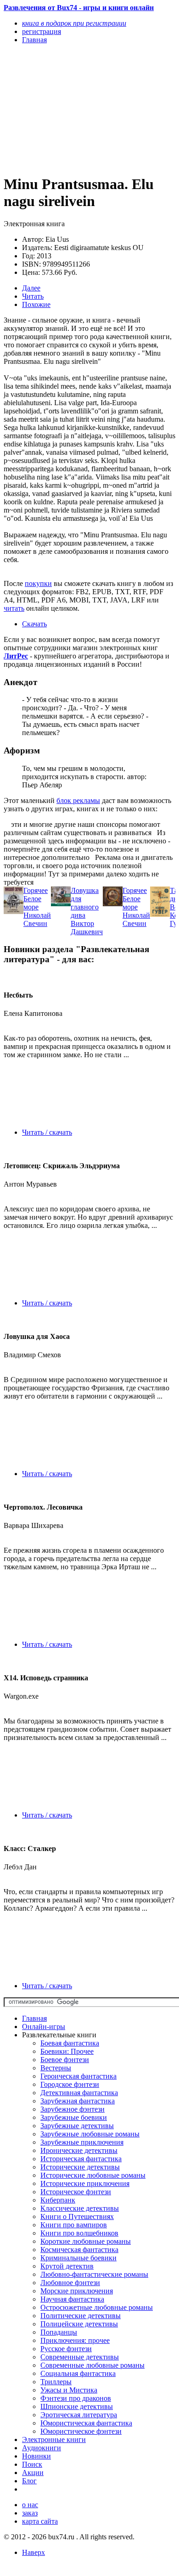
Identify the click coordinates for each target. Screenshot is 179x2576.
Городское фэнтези (70, 2084)
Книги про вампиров (74, 2225)
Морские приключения (77, 2291)
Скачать (34, 624)
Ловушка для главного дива (85, 903)
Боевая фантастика (70, 2043)
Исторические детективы (80, 2167)
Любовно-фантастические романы (94, 2274)
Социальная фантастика (78, 2373)
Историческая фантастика (81, 2159)
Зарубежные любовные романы (90, 2134)
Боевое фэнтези (65, 2060)
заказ (30, 2513)
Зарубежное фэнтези (73, 2109)
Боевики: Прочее (67, 2051)
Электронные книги (54, 2439)
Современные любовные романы (92, 2365)
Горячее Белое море (36, 899)
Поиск (32, 2464)
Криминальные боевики (78, 2258)
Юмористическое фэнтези (81, 2431)
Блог (29, 2481)
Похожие (36, 304)
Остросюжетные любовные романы (97, 2307)
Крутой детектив (67, 2266)
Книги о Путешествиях (77, 2216)
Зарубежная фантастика (78, 2101)
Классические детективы (80, 2208)
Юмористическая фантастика (86, 2423)
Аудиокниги (42, 2448)
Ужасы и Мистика (69, 2390)
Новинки (36, 2456)
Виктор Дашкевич (87, 928)
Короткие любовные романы (86, 2241)
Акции (33, 2473)
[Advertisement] (64, 109)
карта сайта (40, 2521)
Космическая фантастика (79, 2250)
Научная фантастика (72, 2299)
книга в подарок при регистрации (74, 23)
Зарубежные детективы (77, 2126)
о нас (30, 2505)
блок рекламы (78, 800)
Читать (33, 296)
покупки (38, 583)
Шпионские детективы (77, 2406)
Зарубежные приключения (82, 2142)
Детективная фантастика (79, 2093)
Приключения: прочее (75, 2340)
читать (14, 608)
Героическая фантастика (78, 2076)
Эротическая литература (79, 2415)
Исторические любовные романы (93, 2175)
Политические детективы (81, 2316)
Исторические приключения (85, 2183)
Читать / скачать (47, 1132)
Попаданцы (59, 2332)
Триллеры (56, 2382)
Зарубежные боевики (74, 2117)
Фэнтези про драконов (76, 2398)
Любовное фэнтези (70, 2283)
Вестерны (56, 2068)
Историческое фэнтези (76, 2192)
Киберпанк (58, 2200)
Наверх (34, 2552)
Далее (31, 288)
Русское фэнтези (66, 2349)
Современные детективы (80, 2357)
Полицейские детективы (79, 2324)
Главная (34, 2018)
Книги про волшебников (79, 2233)
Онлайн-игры (44, 2027)
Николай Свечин (37, 919)
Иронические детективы (79, 2150)
